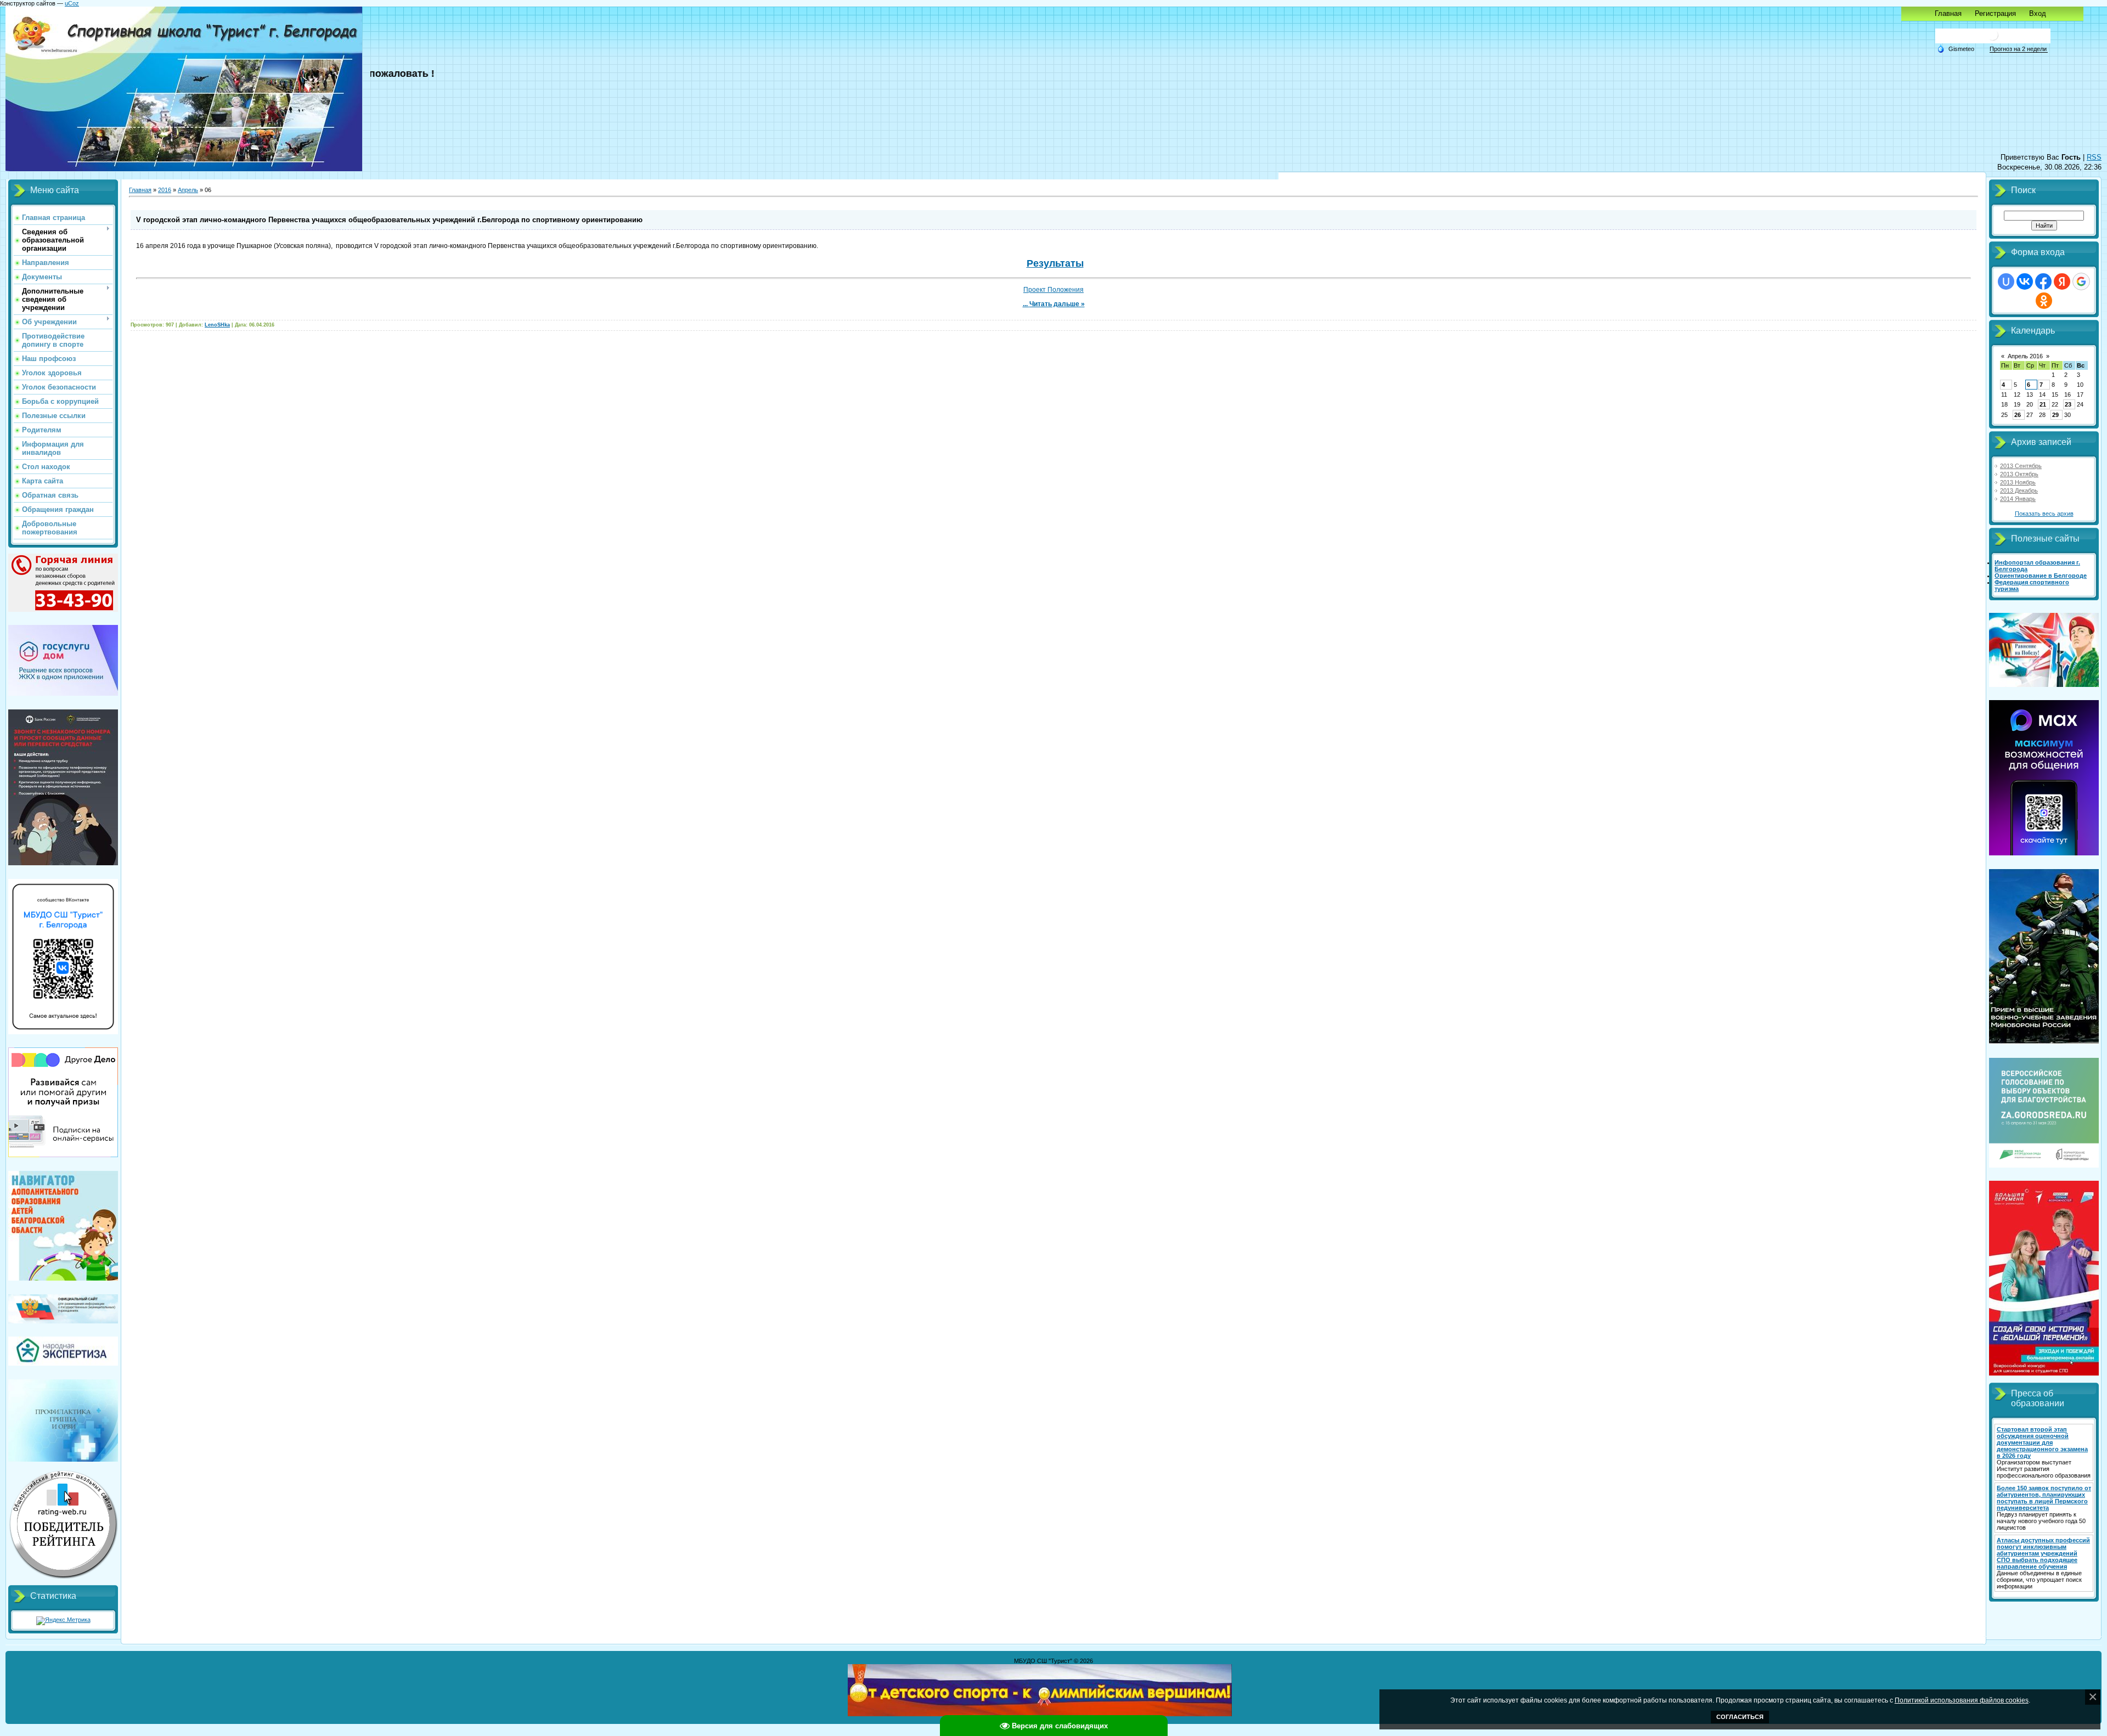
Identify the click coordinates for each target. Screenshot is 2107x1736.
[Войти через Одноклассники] (2044, 301)
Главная (1948, 13)
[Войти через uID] (2006, 281)
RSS (2094, 157)
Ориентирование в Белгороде (2041, 576)
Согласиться (1740, 1717)
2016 (165, 190)
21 (2043, 404)
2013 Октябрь (2019, 474)
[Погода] (1956, 48)
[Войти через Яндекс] (2062, 281)
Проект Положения (1053, 290)
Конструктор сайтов (28, 3)
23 (2068, 404)
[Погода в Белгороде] (1993, 39)
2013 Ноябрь (2018, 482)
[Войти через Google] (2081, 281)
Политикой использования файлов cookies (1962, 1700)
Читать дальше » (1057, 304)
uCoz (72, 3)
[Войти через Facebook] (2043, 281)
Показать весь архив (2044, 514)
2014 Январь (2018, 499)
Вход (2038, 13)
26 (2018, 415)
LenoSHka (217, 325)
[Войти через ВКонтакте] (2025, 281)
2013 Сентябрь (2021, 466)
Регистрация (1995, 13)
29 (2055, 415)
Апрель (188, 190)
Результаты (1055, 263)
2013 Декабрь (2019, 491)
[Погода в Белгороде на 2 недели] (2019, 49)
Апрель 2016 (2025, 356)
